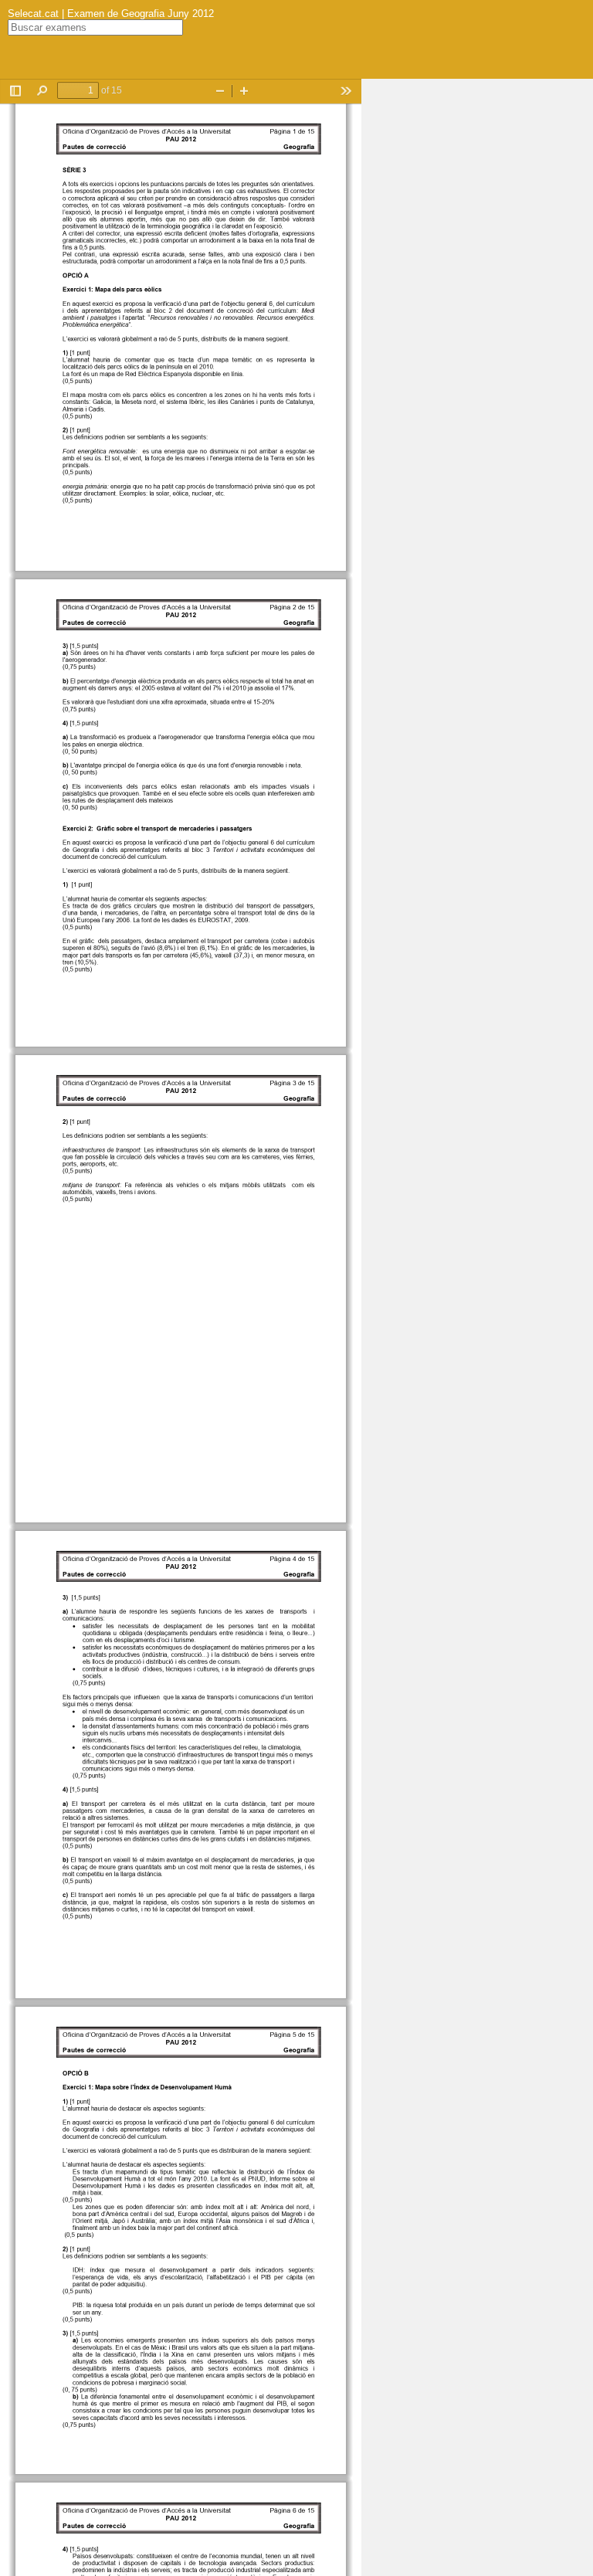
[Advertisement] (477, 311)
